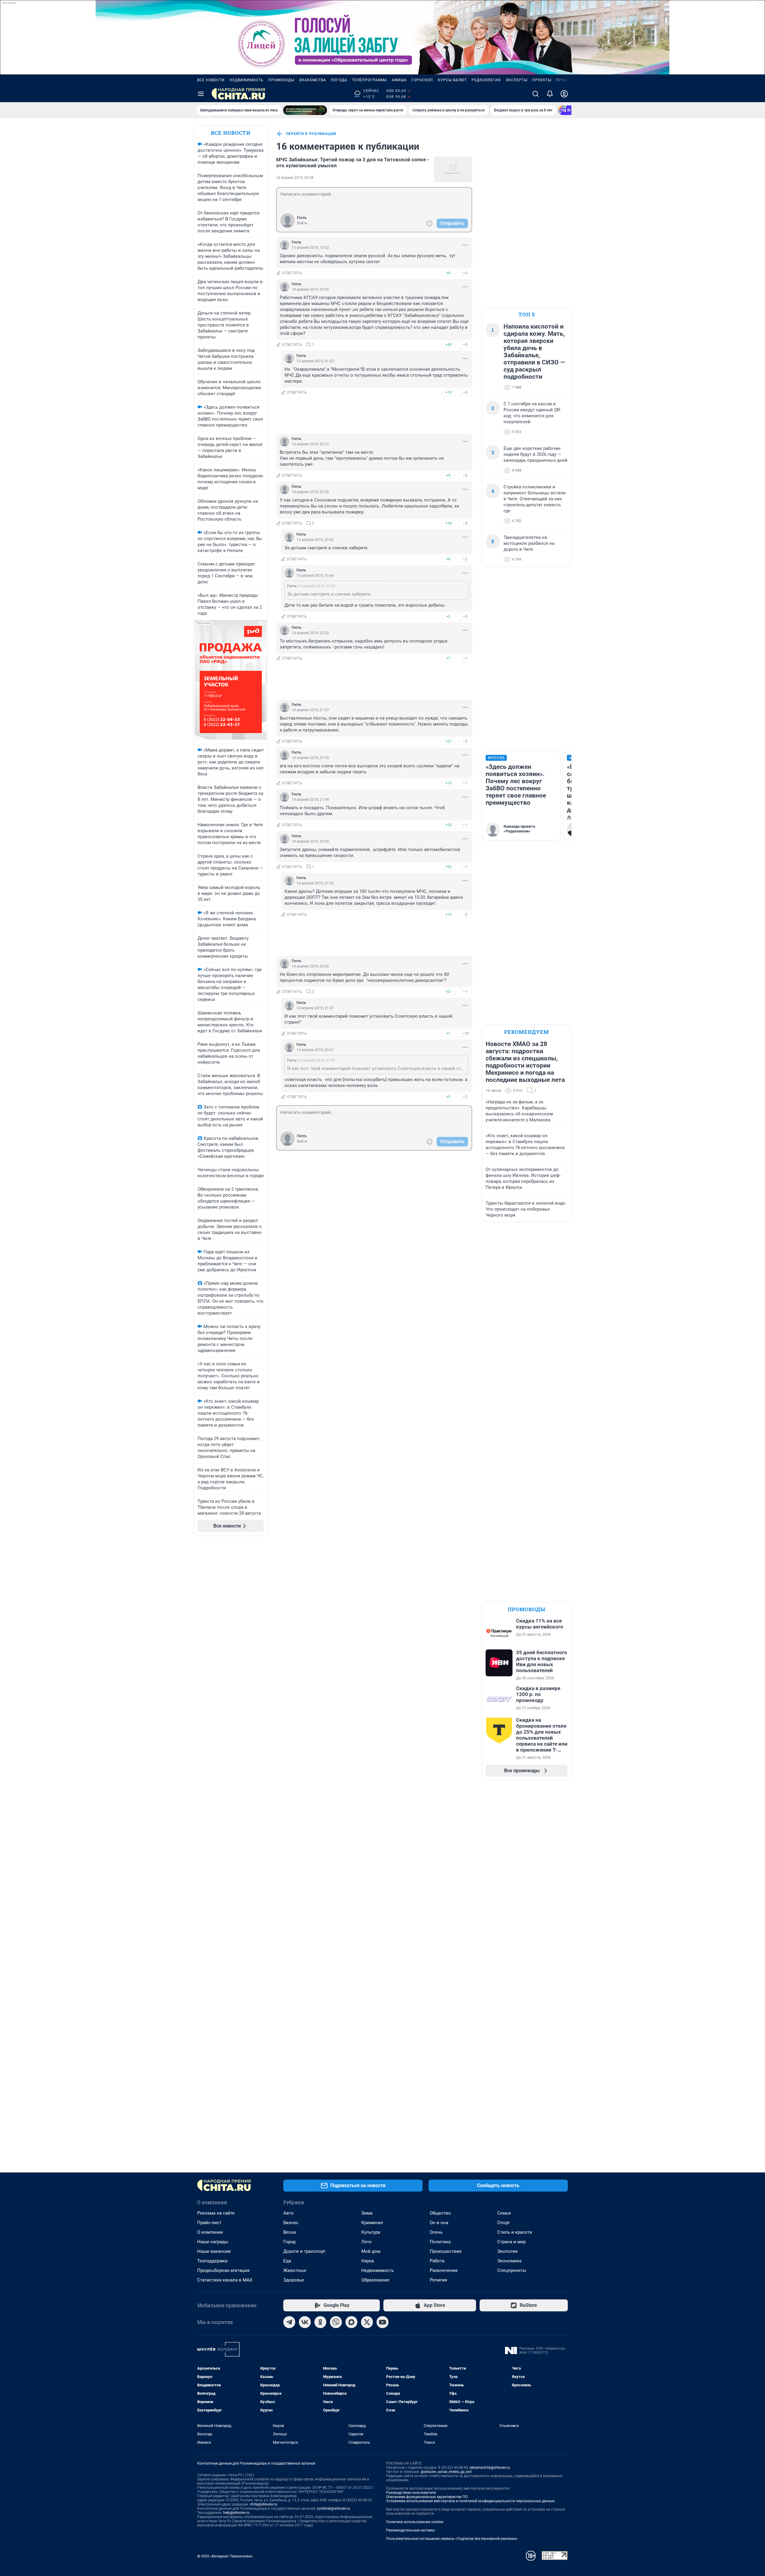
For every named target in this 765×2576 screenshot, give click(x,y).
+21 (448, 992)
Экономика (509, 2261)
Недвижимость (247, 80)
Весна (290, 2232)
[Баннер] (305, 110)
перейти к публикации (311, 134)
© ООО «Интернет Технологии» (225, 2556)
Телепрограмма (370, 80)
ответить (292, 273)
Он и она (439, 2223)
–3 (465, 523)
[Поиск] (535, 94)
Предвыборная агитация (223, 2270)
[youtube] (382, 2322)
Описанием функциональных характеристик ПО (427, 2497)
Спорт (504, 2223)
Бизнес (291, 2223)
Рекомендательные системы (410, 2530)
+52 (448, 867)
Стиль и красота (515, 2232)
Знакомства (313, 80)
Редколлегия (486, 80)
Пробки (564, 80)
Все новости (211, 80)
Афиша (399, 80)
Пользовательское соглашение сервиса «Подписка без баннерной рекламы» (452, 2539)
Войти (302, 223)
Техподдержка (212, 2261)
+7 (448, 658)
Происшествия (446, 2251)
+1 (448, 1033)
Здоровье (294, 2280)
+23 (448, 825)
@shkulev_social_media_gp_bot (446, 2472)
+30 (448, 345)
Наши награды (213, 2242)
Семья (504, 2213)
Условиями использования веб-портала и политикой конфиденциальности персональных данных (470, 2501)
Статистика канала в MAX (225, 2280)
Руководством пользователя (411, 2493)
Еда (287, 2261)
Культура (371, 2232)
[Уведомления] (550, 94)
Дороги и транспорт (304, 2251)
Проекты (542, 80)
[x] (367, 2322)
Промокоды (281, 80)
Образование (375, 2280)
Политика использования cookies (415, 2522)
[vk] (305, 2322)
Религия (438, 2280)
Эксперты (517, 80)
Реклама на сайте (216, 2213)
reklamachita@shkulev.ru (490, 2468)
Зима (367, 2213)
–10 (465, 1033)
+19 (448, 392)
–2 (465, 559)
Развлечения (444, 2270)
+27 (448, 741)
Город (289, 2242)
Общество (440, 2213)
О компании (210, 2232)
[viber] (336, 2322)
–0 (465, 273)
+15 (448, 783)
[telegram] (289, 2322)
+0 (448, 273)
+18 (448, 523)
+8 (448, 559)
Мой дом (371, 2251)
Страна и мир (511, 2242)
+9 (448, 475)
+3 (448, 1097)
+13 (448, 914)
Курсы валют (452, 80)
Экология (507, 2251)
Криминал (372, 2223)
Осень (436, 2232)
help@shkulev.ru (236, 2513)
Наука (368, 2261)
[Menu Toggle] (201, 94)
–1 (465, 658)
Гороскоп (422, 80)
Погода (339, 80)
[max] (351, 2322)
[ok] (320, 2322)
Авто (289, 2213)
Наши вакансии (214, 2251)
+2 (448, 616)
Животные (295, 2270)
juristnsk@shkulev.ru (334, 2508)
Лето (367, 2242)
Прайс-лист (209, 2223)
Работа (437, 2261)
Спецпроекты (512, 2270)
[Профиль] (564, 94)
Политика (440, 2242)
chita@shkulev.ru (264, 2504)
